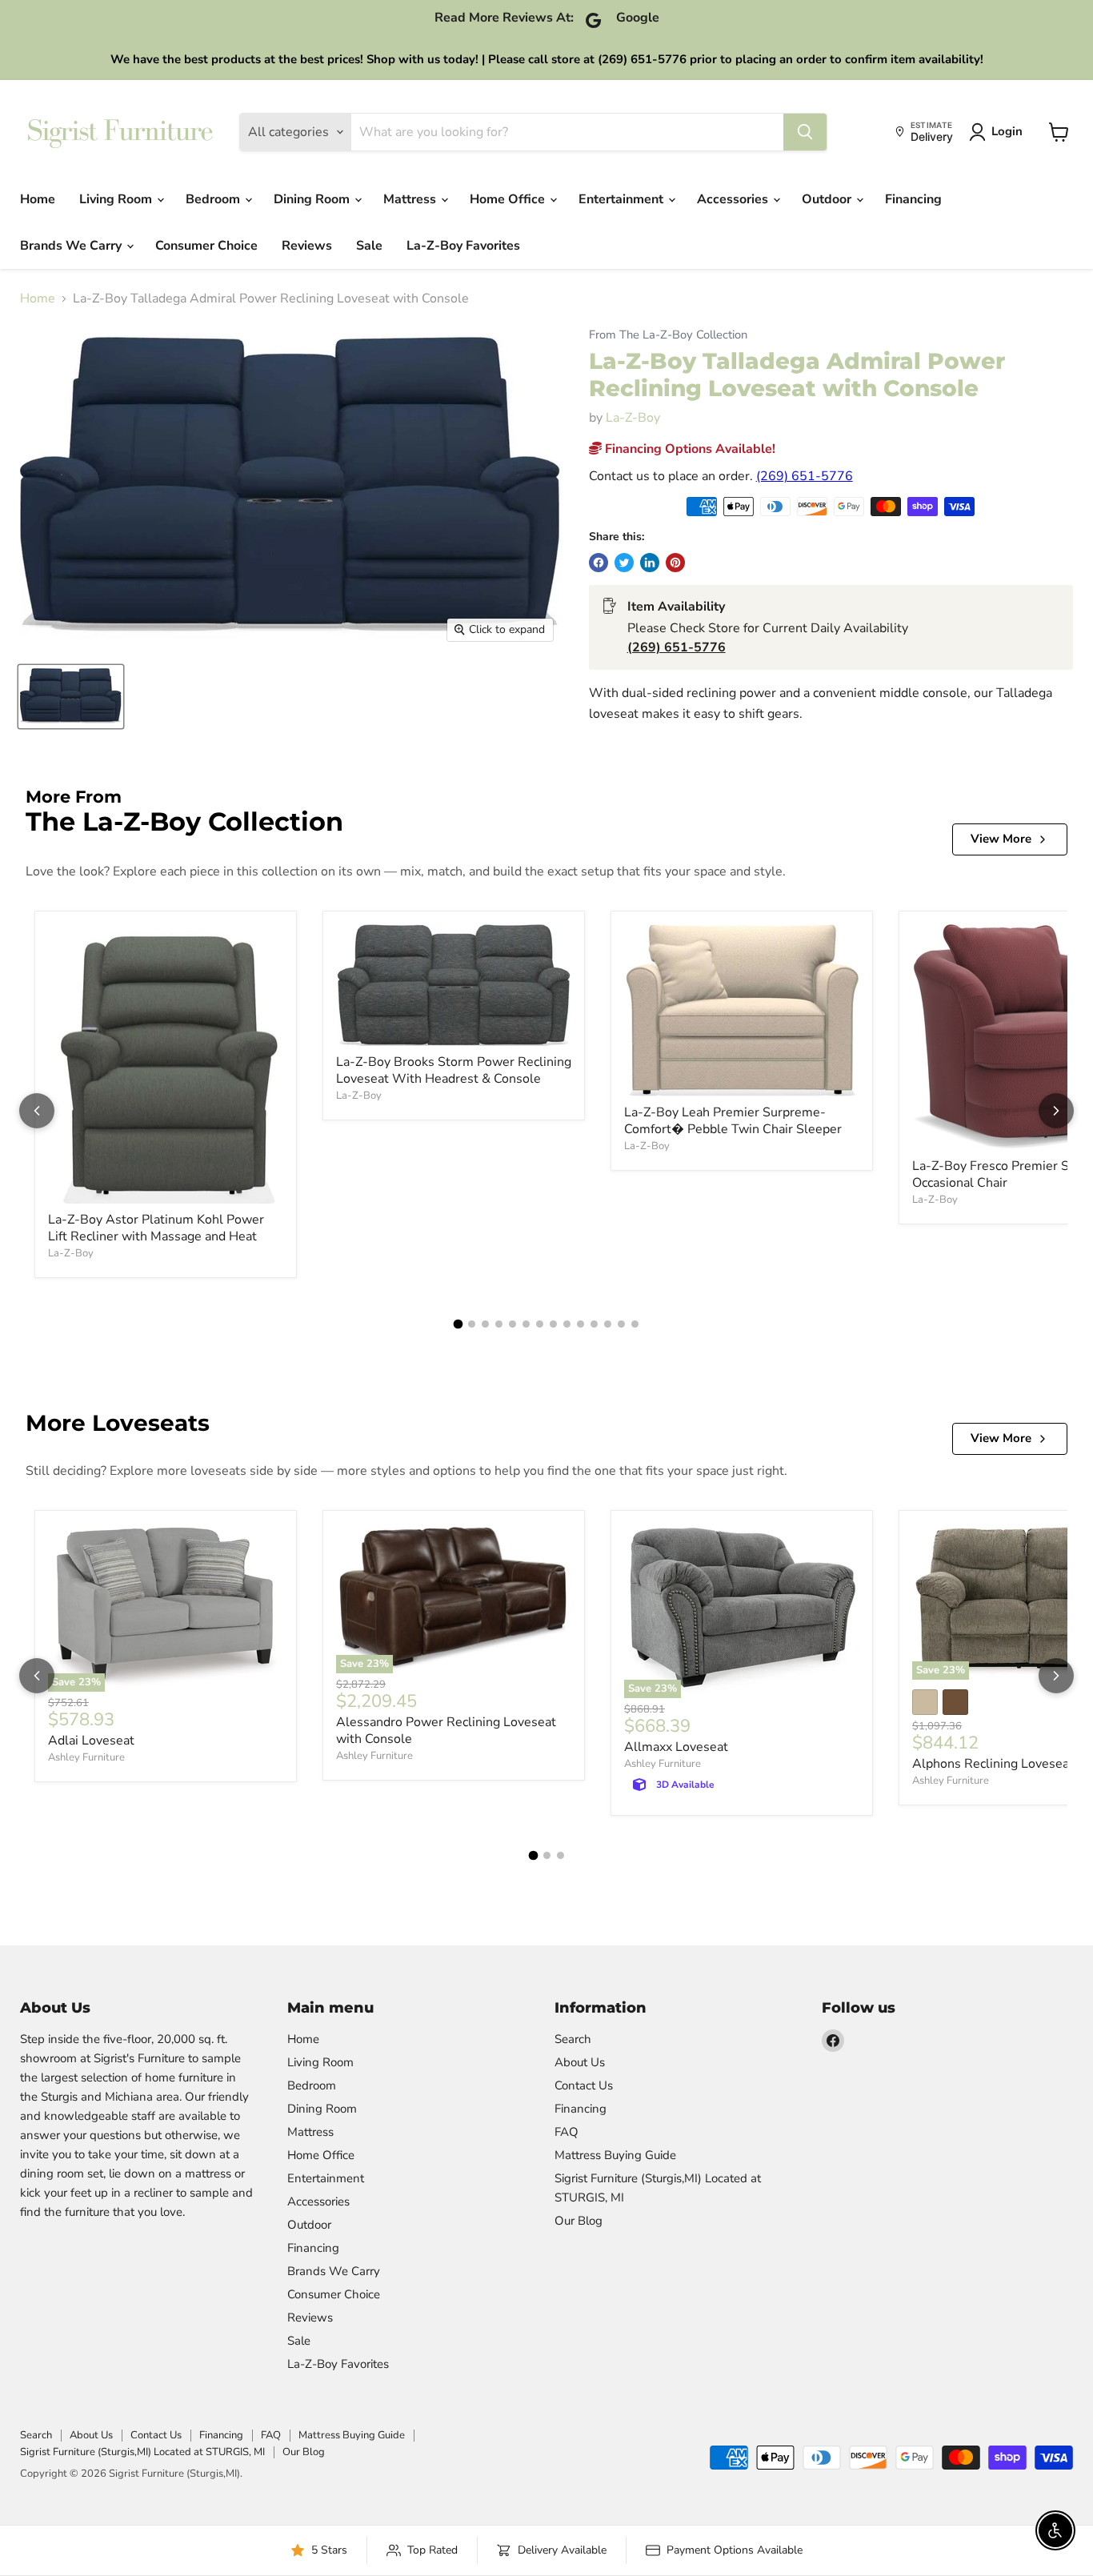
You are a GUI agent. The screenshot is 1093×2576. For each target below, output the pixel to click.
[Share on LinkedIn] (650, 563)
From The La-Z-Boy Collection (668, 335)
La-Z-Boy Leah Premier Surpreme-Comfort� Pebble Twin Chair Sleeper (733, 1121)
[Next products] (1056, 1111)
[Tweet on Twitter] (624, 563)
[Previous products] (37, 1111)
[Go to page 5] (512, 1324)
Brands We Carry (72, 246)
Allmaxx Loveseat (676, 1747)
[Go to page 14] (635, 1324)
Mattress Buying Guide (615, 2155)
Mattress (411, 199)
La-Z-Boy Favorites (463, 246)
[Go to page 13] (621, 1324)
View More (1001, 839)
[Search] (805, 132)
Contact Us (584, 2085)
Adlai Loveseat (91, 1741)
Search (573, 2039)
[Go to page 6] (526, 1324)
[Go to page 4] (499, 1324)
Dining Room (313, 199)
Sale (369, 246)
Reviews (307, 246)
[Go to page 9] (567, 1324)
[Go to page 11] (594, 1324)
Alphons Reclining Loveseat (993, 1764)
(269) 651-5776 (805, 476)
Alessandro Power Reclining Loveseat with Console (446, 1731)
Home (38, 199)
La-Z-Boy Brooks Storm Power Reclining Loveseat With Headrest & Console (454, 1070)
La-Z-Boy (633, 418)
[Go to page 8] (553, 1324)
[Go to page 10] (581, 1324)
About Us (580, 2062)
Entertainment (623, 199)
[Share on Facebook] (599, 563)
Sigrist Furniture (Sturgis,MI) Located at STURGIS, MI (142, 2452)
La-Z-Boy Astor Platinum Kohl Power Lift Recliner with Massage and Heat (156, 1228)
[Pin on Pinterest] (675, 563)
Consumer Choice (206, 246)
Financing (913, 199)
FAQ (567, 2132)
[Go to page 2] (472, 1324)
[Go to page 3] (485, 1324)
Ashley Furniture (86, 1757)
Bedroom (214, 199)
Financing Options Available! (689, 449)
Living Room (117, 199)
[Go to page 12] (608, 1324)
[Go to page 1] (458, 1324)
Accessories (734, 199)
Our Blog (579, 2221)
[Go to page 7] (540, 1324)
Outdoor (828, 199)
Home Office (509, 199)
